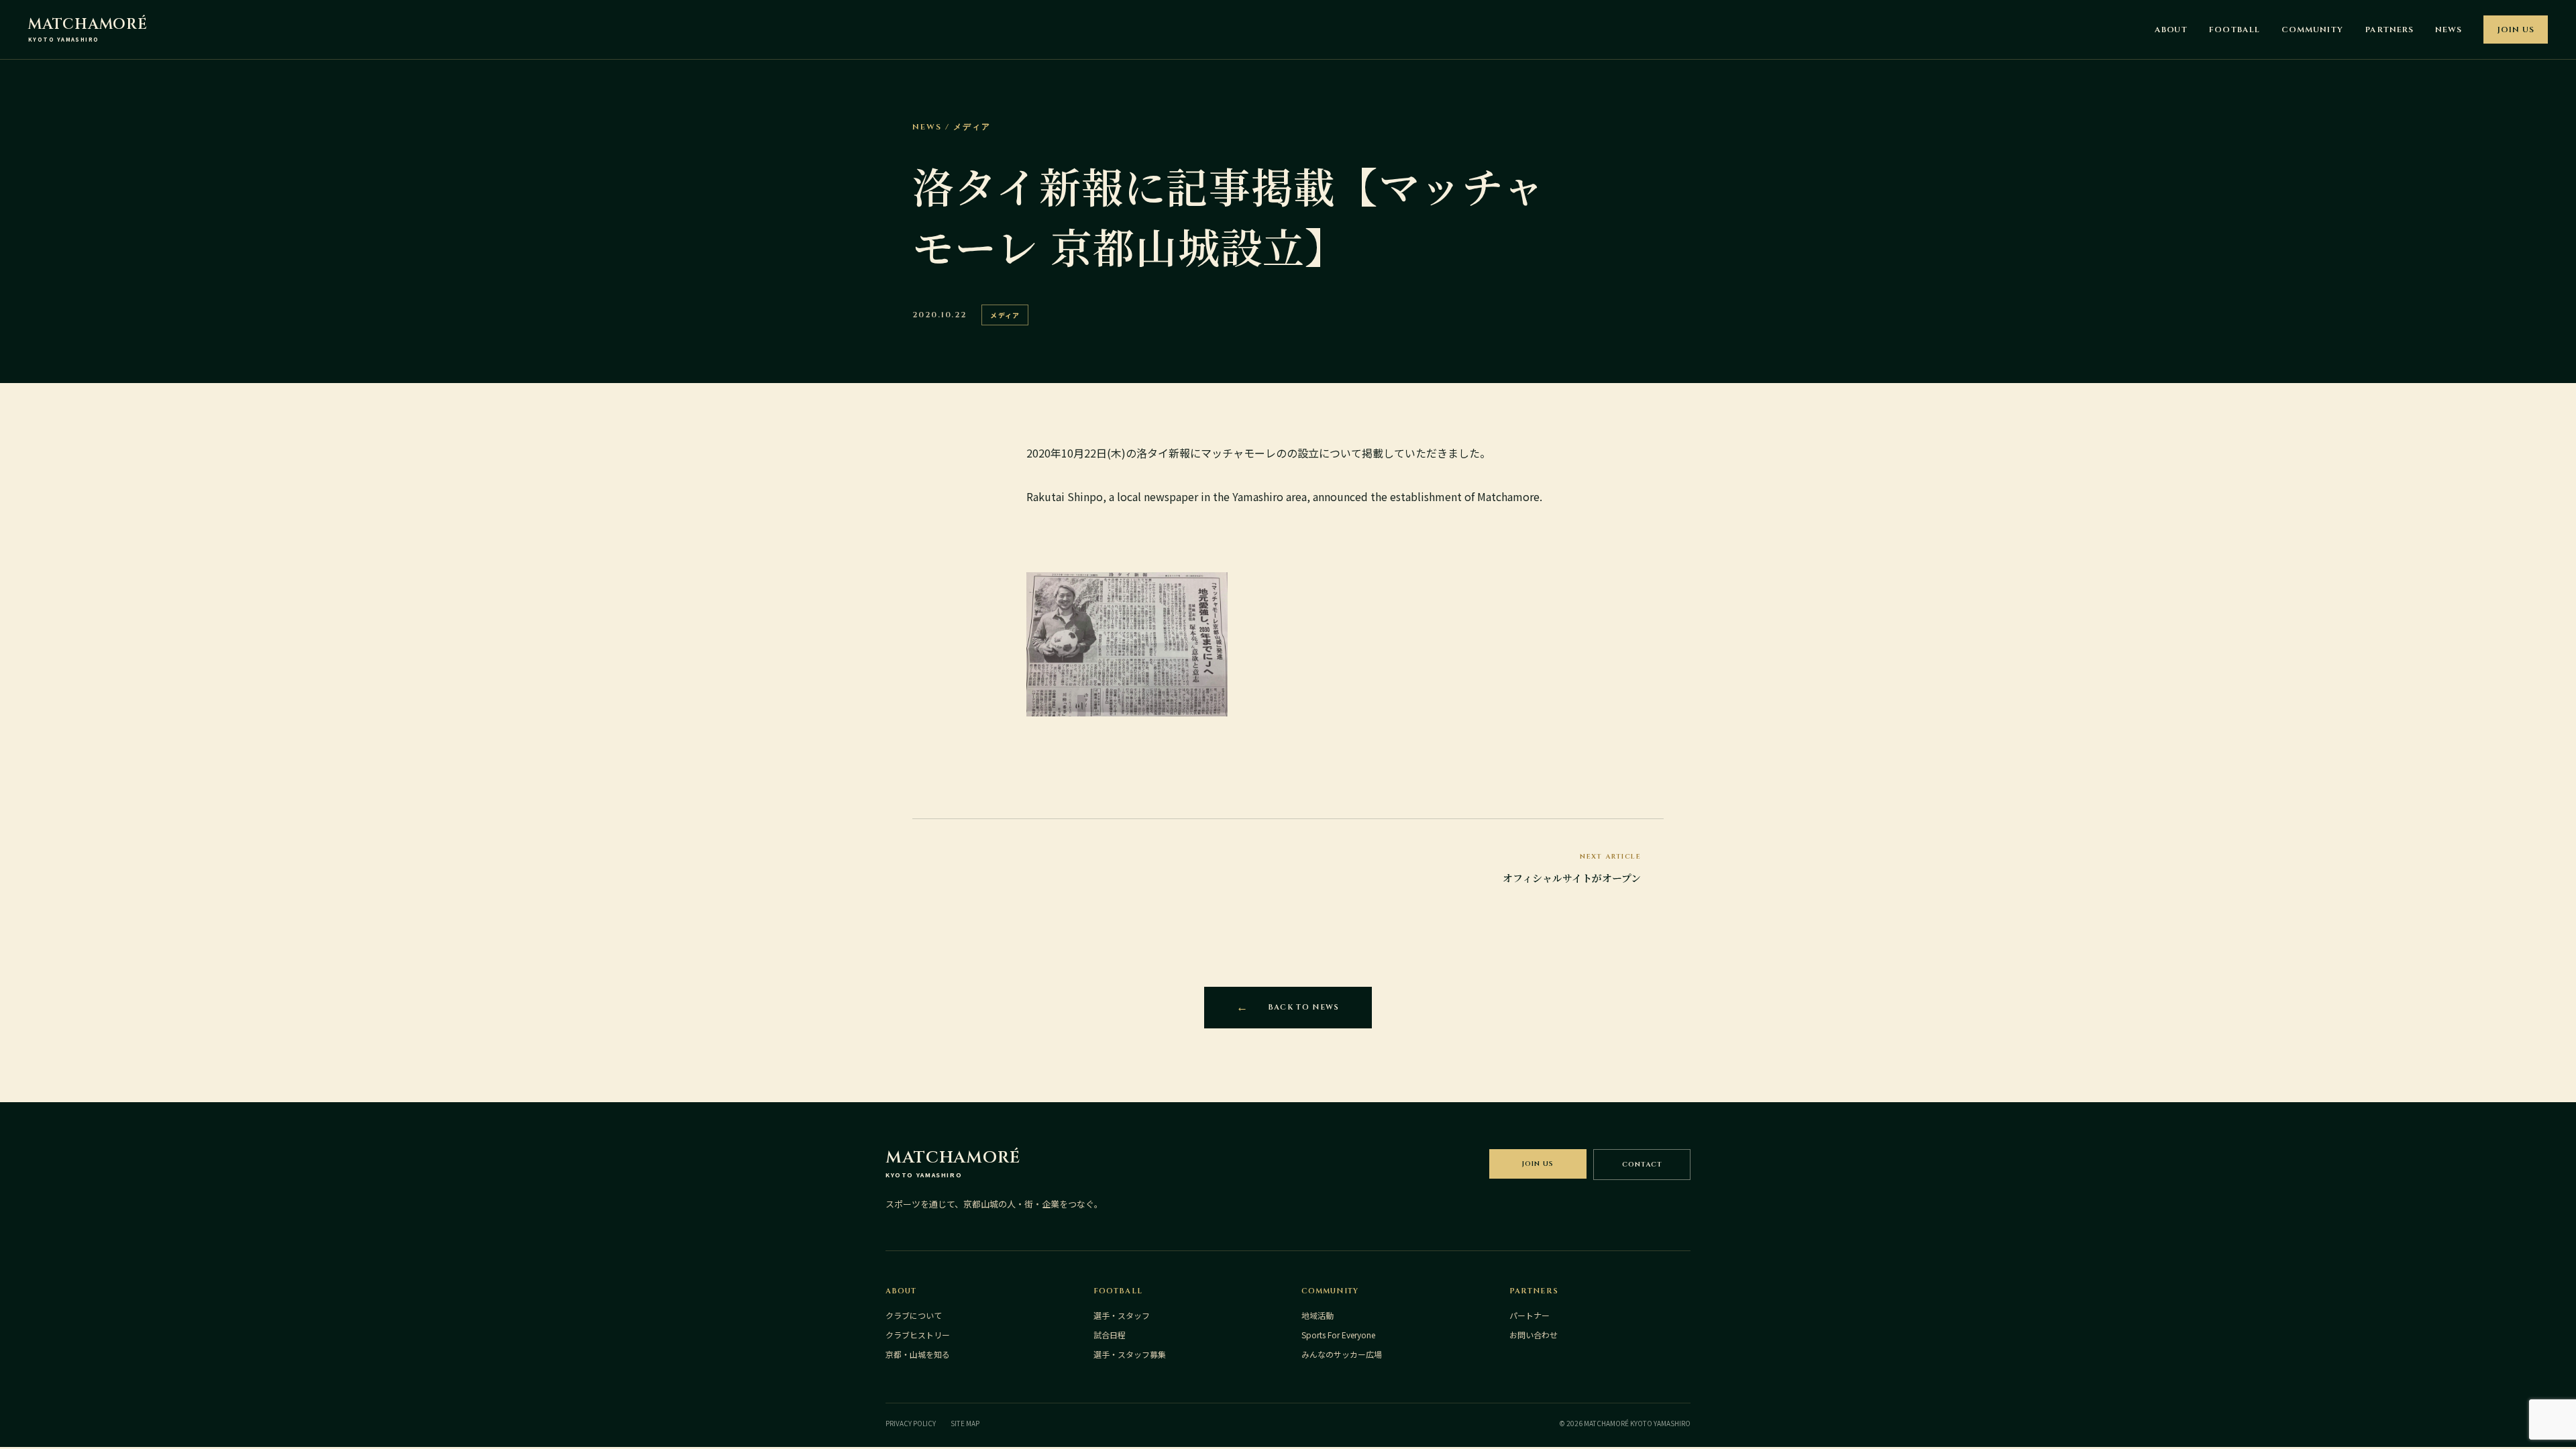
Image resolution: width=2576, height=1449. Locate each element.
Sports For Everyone (1338, 1335)
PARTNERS (2390, 30)
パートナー (1529, 1315)
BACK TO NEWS (1304, 1007)
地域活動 (1318, 1315)
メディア (1005, 315)
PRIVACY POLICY (911, 1423)
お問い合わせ (1534, 1335)
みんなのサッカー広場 (1342, 1354)
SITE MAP (965, 1423)
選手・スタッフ (1122, 1315)
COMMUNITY (2312, 30)
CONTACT (1642, 1165)
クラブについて (914, 1315)
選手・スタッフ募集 (1130, 1354)
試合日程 (1110, 1335)
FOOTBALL (2235, 30)
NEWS (2449, 30)
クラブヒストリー (918, 1335)
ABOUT (2171, 30)
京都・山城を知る (918, 1354)
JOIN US (2516, 30)
